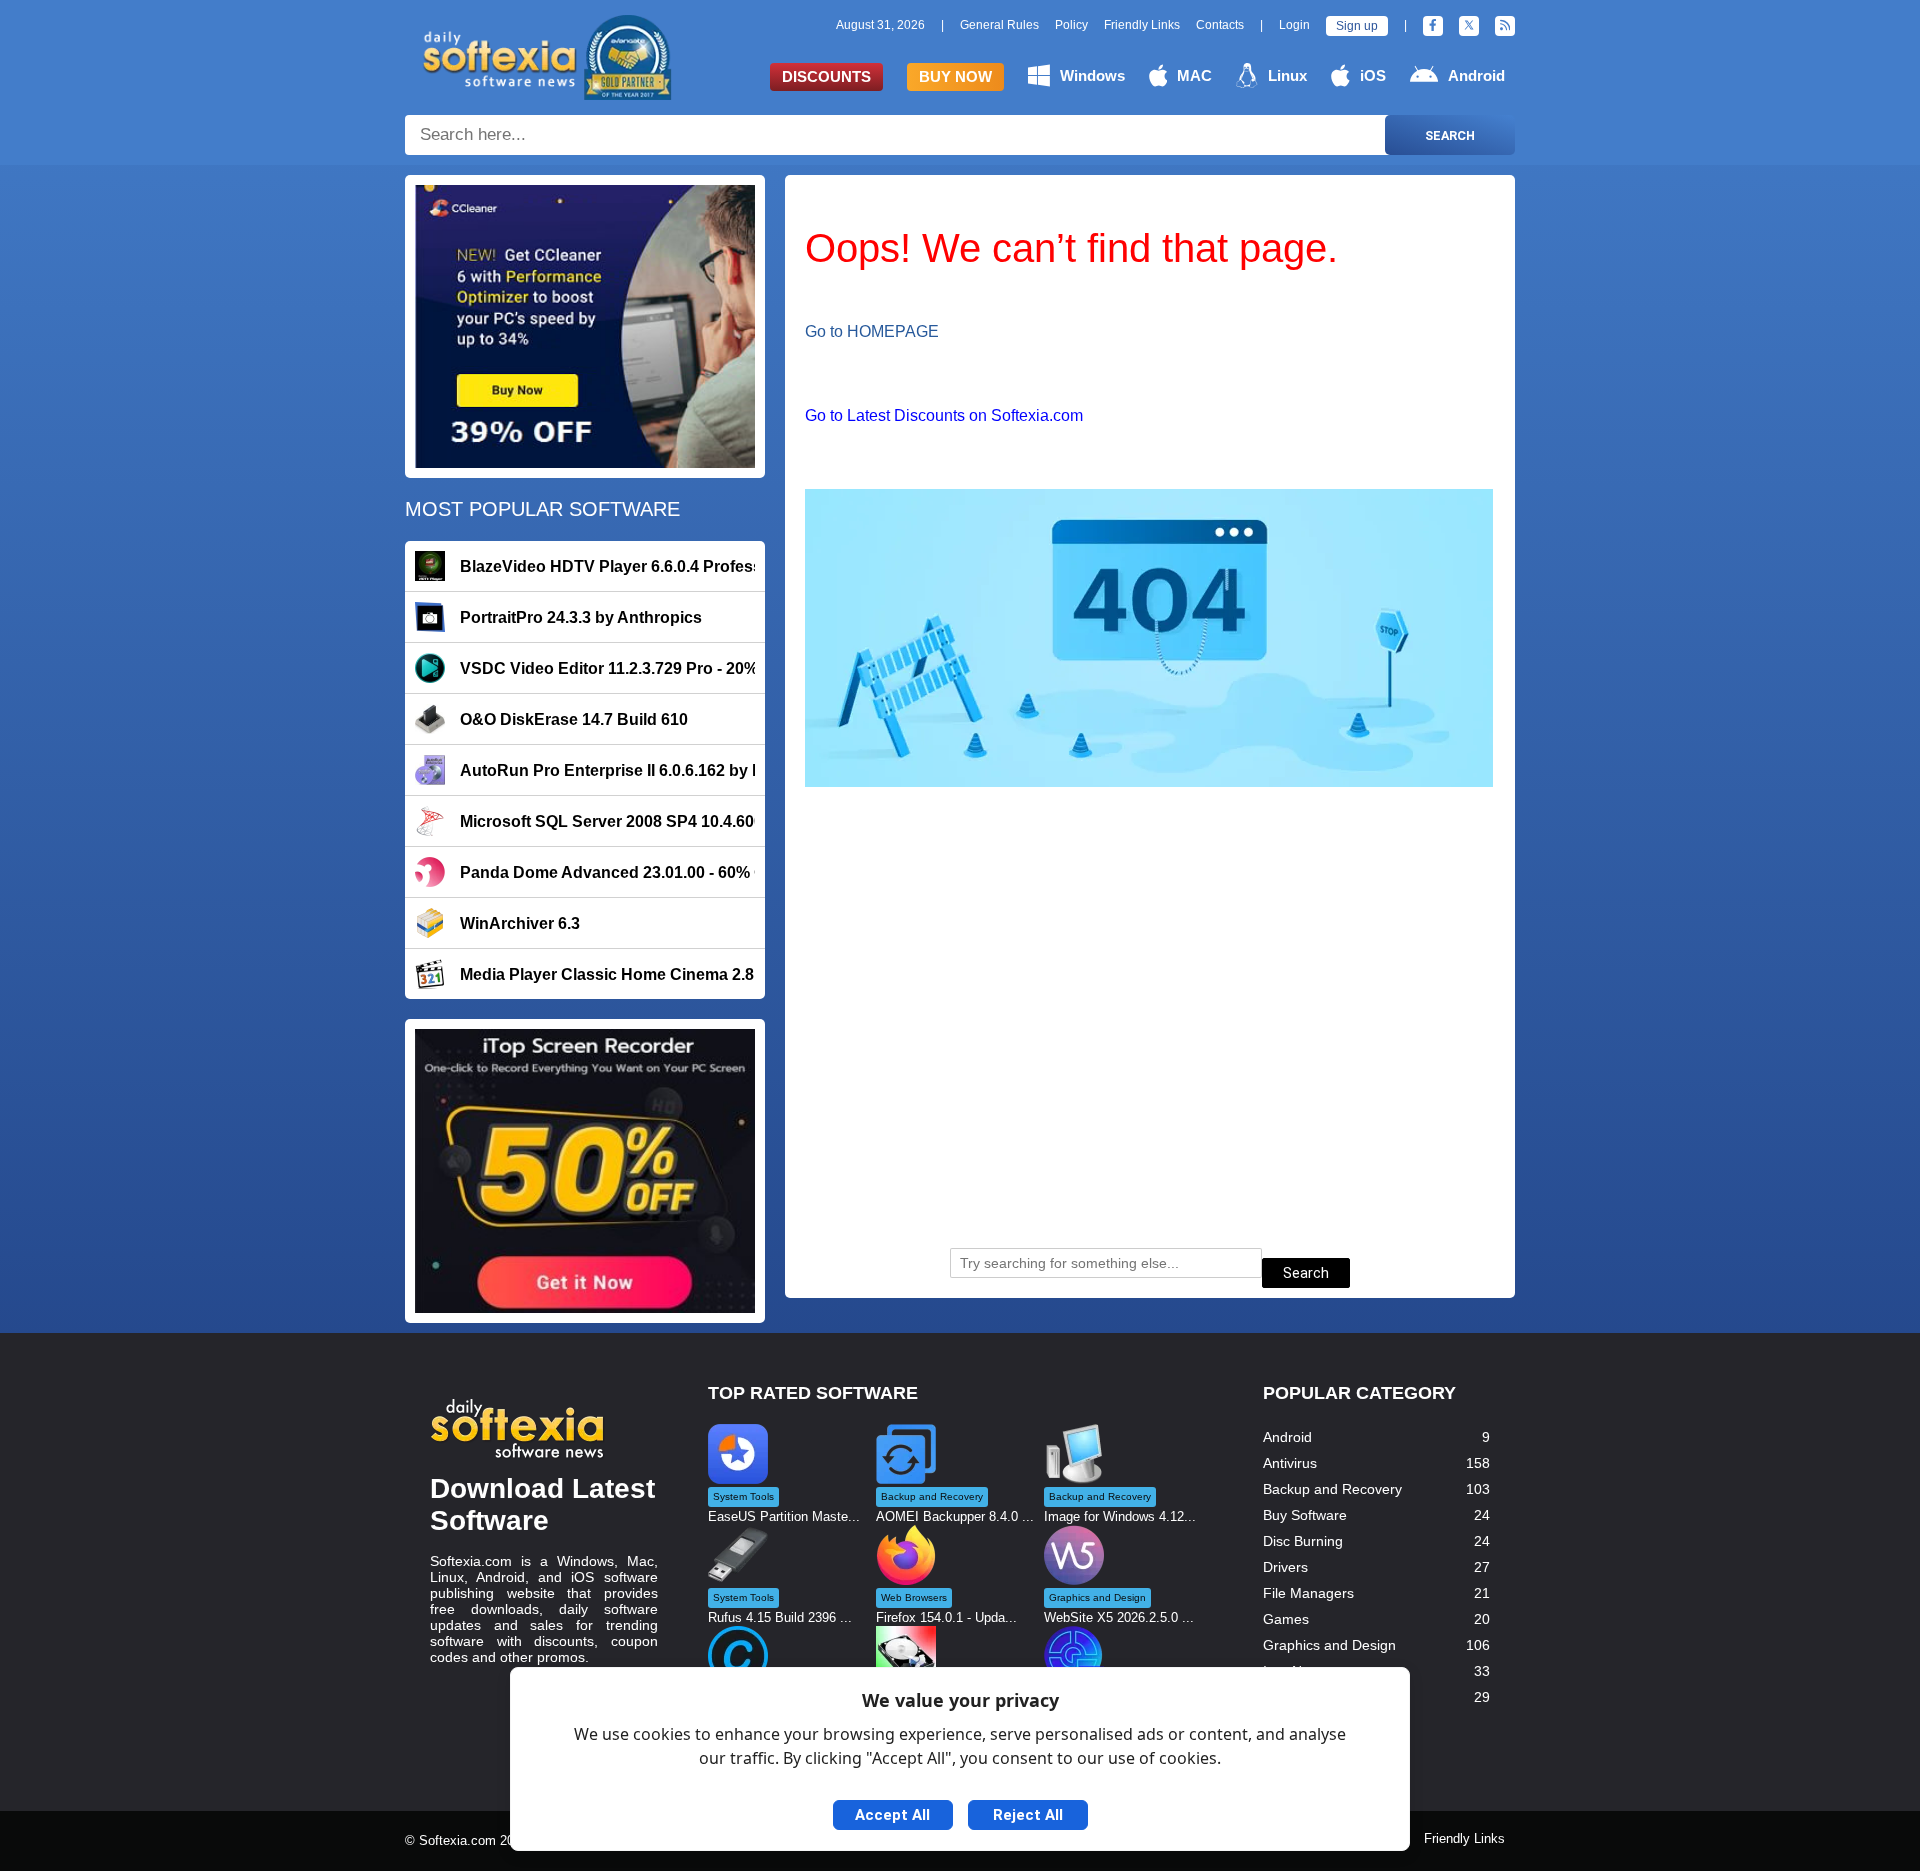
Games (1286, 1619)
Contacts (1220, 25)
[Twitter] (1469, 26)
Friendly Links (1142, 25)
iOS (1373, 75)
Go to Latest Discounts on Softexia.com (944, 415)
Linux (1287, 75)
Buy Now (955, 76)
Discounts (826, 76)
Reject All (1028, 1815)
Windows (1092, 75)
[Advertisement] (1150, 1051)
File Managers (1308, 1593)
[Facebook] (1433, 26)
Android (1476, 75)
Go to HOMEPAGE (872, 331)
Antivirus (1290, 1463)
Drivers (1285, 1567)
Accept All (892, 1815)
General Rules (999, 25)
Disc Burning (1303, 1541)
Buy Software (1305, 1515)
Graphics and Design (1329, 1645)
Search (1450, 135)
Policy (1071, 25)
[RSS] (1505, 26)
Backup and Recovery (1332, 1489)
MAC (1194, 75)
